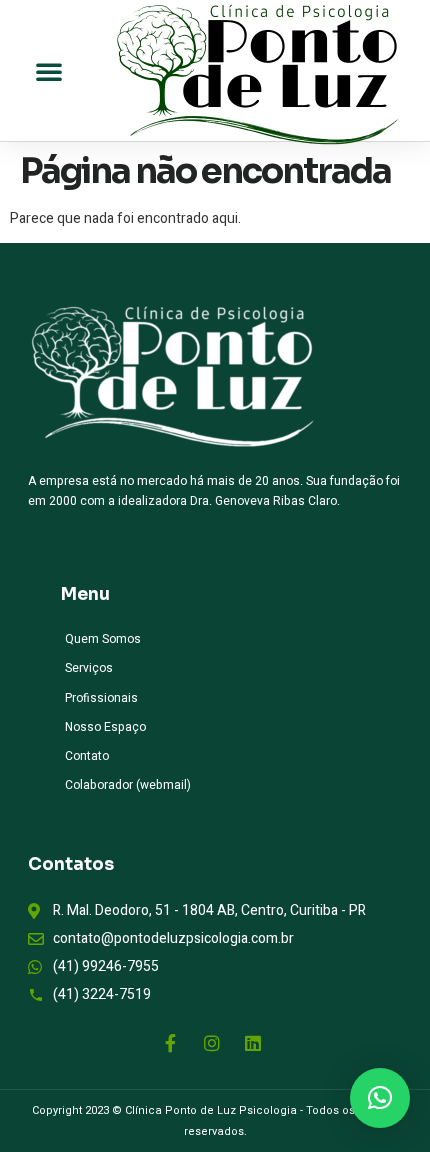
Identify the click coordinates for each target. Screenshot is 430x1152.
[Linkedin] (253, 1043)
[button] (49, 71)
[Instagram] (212, 1043)
